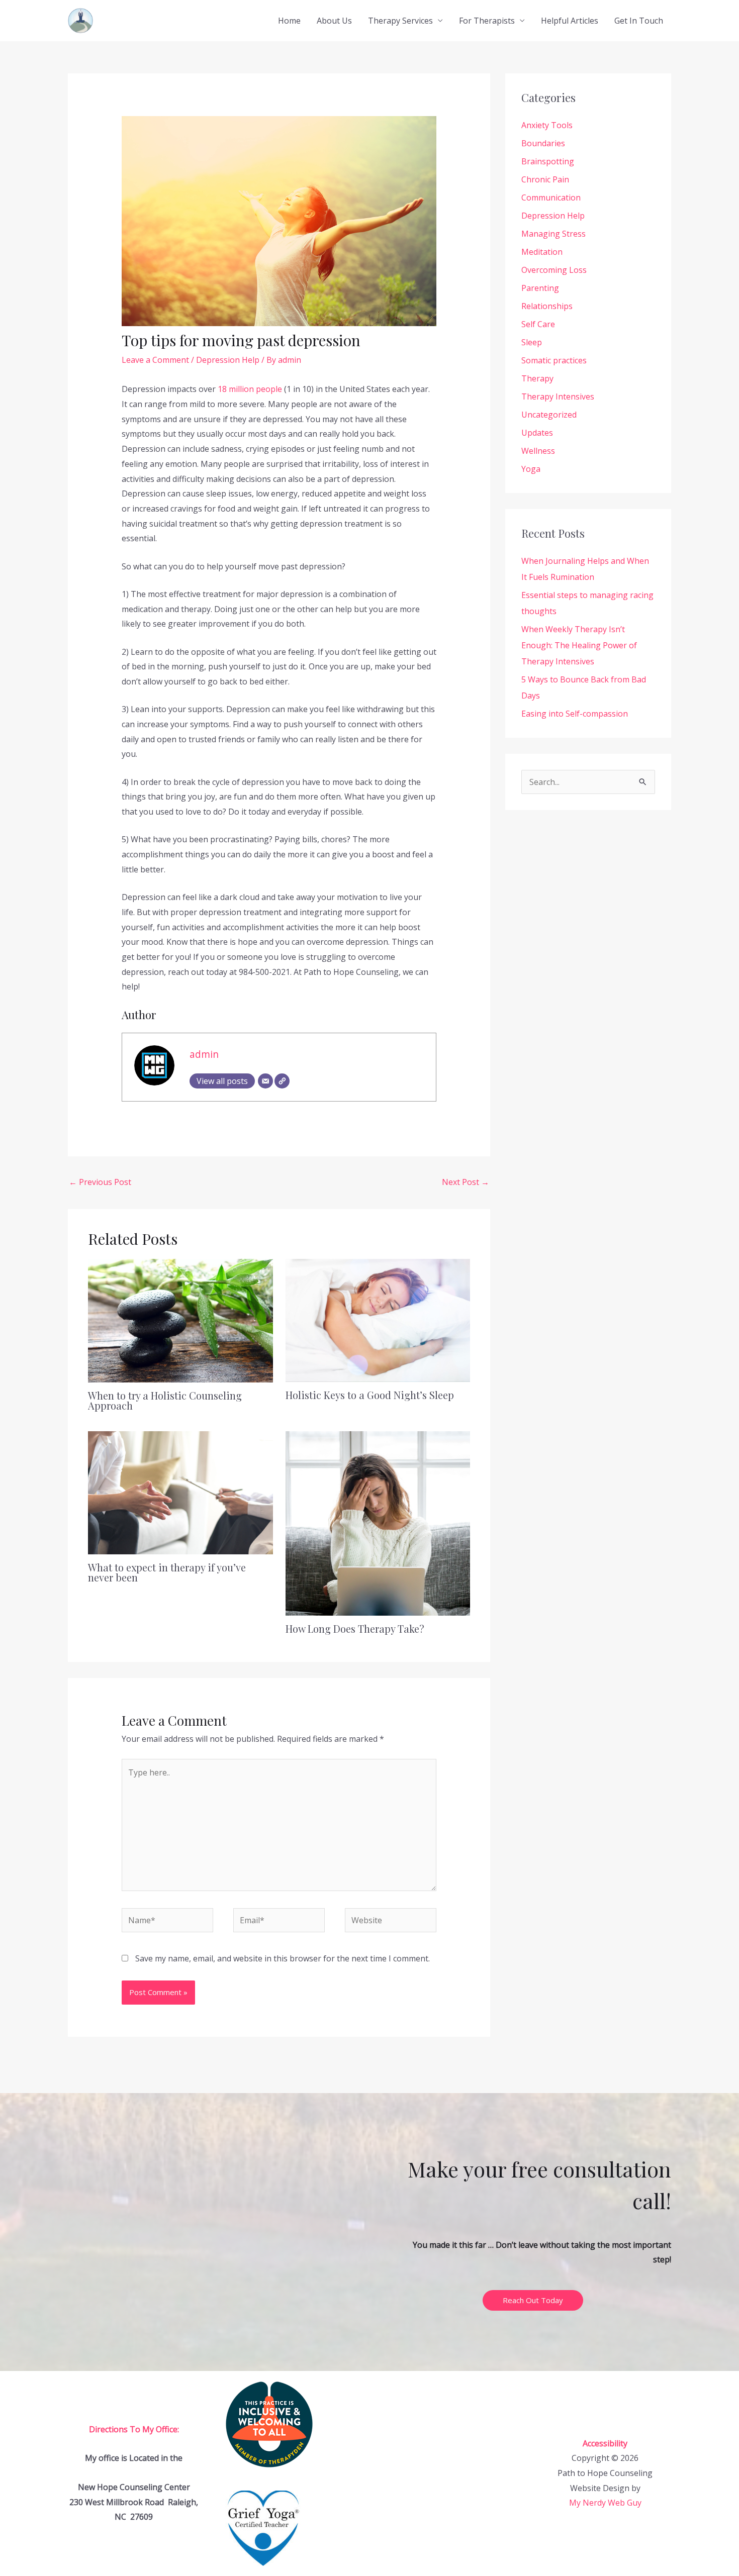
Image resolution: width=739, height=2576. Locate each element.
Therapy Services (400, 21)
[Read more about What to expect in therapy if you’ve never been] (180, 1492)
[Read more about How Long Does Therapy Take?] (378, 1523)
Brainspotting (548, 161)
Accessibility (605, 2443)
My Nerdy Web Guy (605, 2503)
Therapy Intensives (558, 397)
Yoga (531, 469)
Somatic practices (554, 360)
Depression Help (228, 360)
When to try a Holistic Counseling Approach (165, 1400)
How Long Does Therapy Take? (355, 1628)
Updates (537, 433)
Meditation (542, 252)
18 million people (250, 389)
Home (289, 21)
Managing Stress (553, 234)
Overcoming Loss (554, 270)
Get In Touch (639, 21)
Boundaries (543, 143)
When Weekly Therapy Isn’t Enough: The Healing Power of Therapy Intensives (579, 645)
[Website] (282, 1081)
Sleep (532, 342)
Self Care (538, 324)
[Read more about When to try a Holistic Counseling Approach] (180, 1320)
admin (204, 1054)
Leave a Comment (155, 360)
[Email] (265, 1081)
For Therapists (487, 21)
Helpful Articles (570, 21)
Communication (551, 197)
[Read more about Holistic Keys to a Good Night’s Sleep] (378, 1320)
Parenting (540, 288)
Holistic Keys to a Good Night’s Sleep (370, 1395)
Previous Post (100, 1182)
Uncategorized (549, 415)
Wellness (538, 451)
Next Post (466, 1182)
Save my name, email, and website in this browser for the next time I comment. (283, 1958)
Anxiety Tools (547, 125)
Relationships (547, 306)
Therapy (537, 378)
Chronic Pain (545, 179)
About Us (334, 21)
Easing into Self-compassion (575, 714)
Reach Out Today (533, 2300)
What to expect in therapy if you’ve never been (167, 1572)
